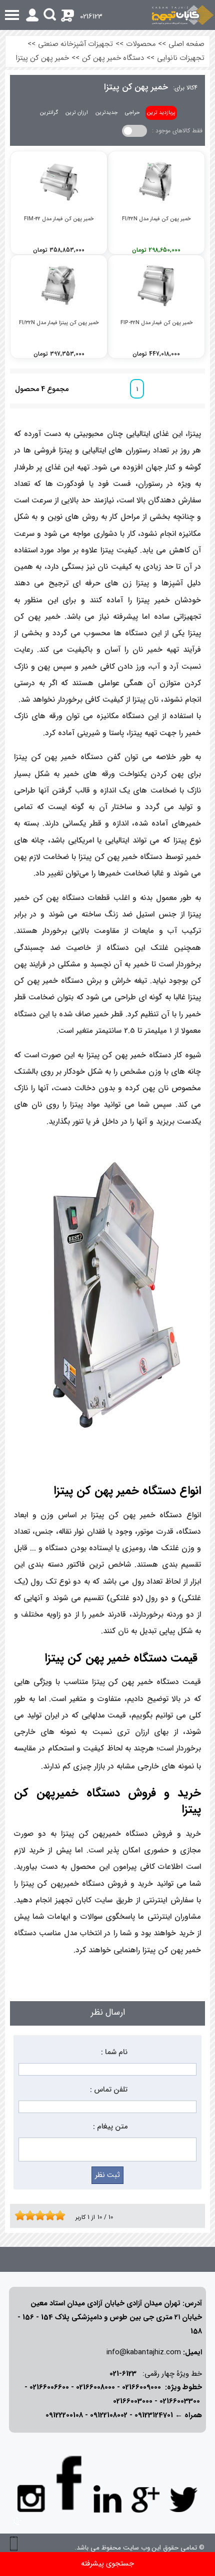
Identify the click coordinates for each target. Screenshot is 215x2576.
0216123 (91, 17)
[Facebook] (69, 2483)
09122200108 (64, 2415)
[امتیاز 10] (62, 2215)
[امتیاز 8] (52, 2215)
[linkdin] (107, 2499)
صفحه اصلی (186, 44)
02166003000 (133, 2401)
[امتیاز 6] (42, 2215)
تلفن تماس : (109, 2090)
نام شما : (114, 2052)
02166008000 (95, 2387)
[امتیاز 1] (17, 2215)
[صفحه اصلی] (183, 15)
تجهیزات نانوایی (181, 58)
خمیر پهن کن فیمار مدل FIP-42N (156, 323)
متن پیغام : (110, 2127)
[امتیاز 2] (22, 2215)
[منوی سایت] (107, 15)
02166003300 (180, 2401)
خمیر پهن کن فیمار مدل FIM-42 (59, 219)
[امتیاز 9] (57, 2215)
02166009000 (141, 2387)
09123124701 (154, 2415)
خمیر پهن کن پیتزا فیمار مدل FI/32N (59, 323)
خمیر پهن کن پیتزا (42, 58)
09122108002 (109, 2415)
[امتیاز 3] (27, 2215)
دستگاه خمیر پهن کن (113, 58)
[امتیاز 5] (37, 2215)
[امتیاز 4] (32, 2215)
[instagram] (31, 2498)
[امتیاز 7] (47, 2215)
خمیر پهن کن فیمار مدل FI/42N (156, 219)
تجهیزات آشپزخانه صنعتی (75, 44)
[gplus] (145, 2499)
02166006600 (49, 2387)
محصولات (141, 44)
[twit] (183, 2499)
